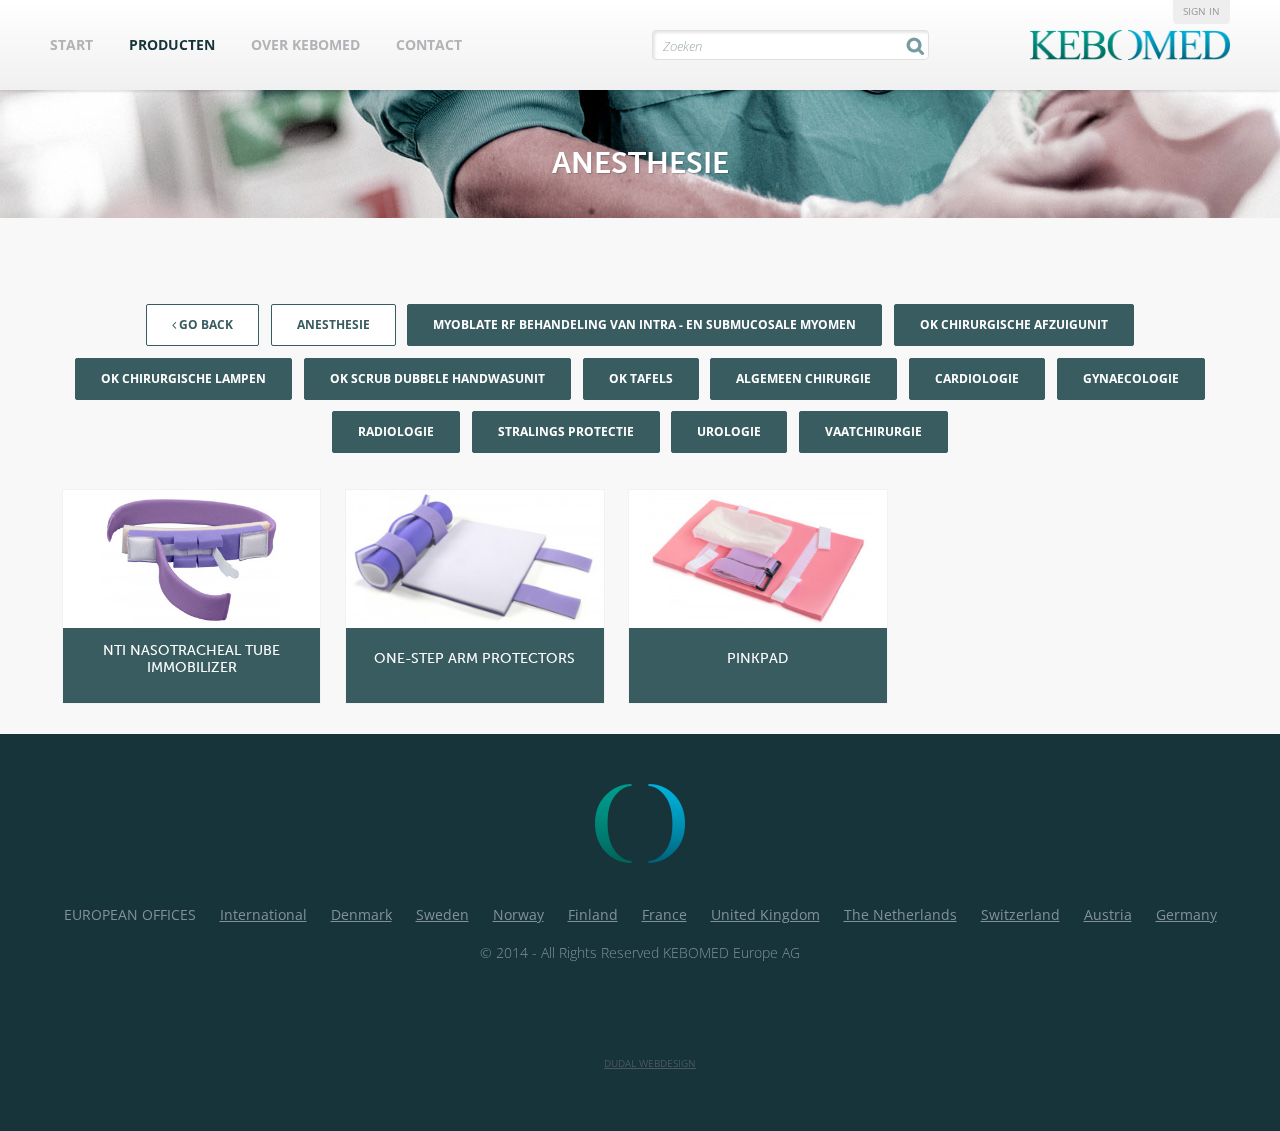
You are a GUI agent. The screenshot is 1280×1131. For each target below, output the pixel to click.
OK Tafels (641, 378)
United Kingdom (765, 914)
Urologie (729, 431)
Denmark (361, 914)
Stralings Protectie (566, 431)
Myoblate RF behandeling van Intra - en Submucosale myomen (644, 324)
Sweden (442, 914)
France (664, 914)
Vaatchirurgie (873, 431)
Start (71, 44)
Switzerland (1020, 914)
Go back (204, 324)
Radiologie (396, 431)
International (263, 914)
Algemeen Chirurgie (803, 378)
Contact (429, 44)
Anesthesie (333, 324)
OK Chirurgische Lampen (183, 378)
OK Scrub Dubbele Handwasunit (437, 378)
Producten (172, 44)
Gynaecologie (1131, 378)
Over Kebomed (305, 44)
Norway (518, 914)
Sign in (1201, 11)
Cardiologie (977, 378)
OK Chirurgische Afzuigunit (1014, 324)
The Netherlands (900, 914)
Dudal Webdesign (650, 1063)
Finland (593, 914)
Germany (1186, 914)
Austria (1108, 914)
